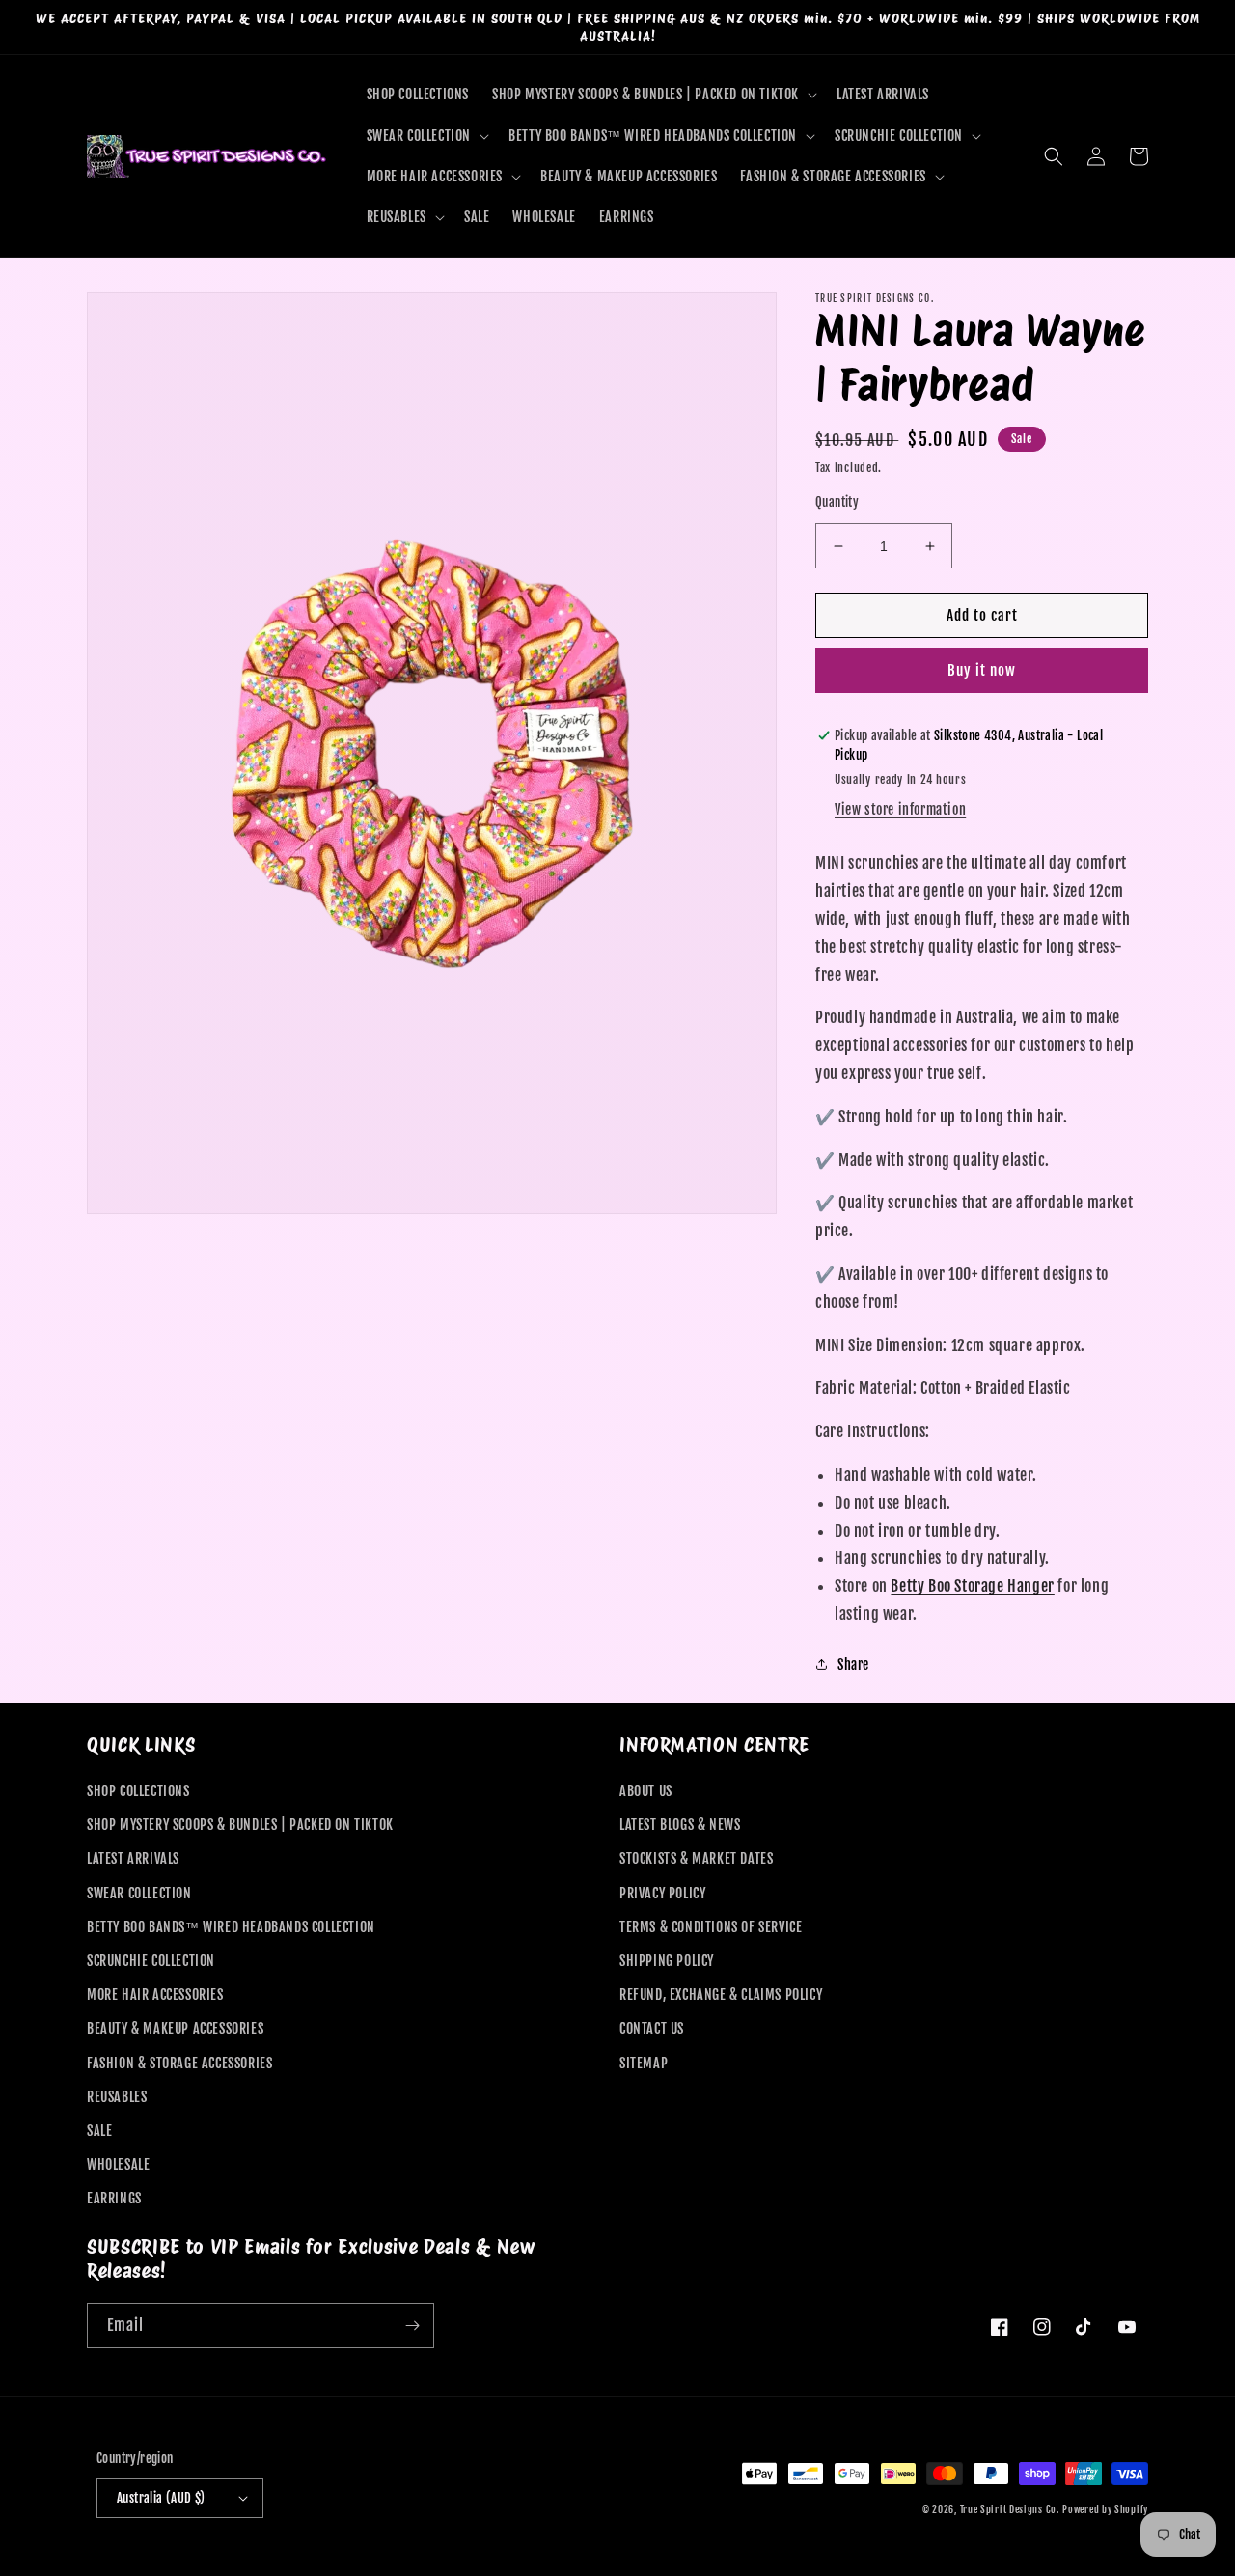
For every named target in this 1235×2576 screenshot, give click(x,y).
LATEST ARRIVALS (133, 1858)
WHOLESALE (118, 2164)
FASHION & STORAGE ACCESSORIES (179, 2063)
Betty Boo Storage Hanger (972, 1586)
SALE (99, 2131)
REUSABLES (117, 2097)
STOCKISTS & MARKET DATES (696, 1858)
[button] (653, 95)
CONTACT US (652, 2028)
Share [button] (853, 1664)
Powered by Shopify (1105, 2509)
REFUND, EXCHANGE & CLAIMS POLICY (721, 1994)
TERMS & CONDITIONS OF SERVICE (711, 1927)
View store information (900, 809)
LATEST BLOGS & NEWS (680, 1825)
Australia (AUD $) (161, 2498)
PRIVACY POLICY (662, 1893)
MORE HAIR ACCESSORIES (155, 1994)
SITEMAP (644, 2063)
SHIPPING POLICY (667, 1961)
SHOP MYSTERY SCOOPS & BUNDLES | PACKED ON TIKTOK (240, 1825)
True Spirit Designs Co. (1010, 2509)
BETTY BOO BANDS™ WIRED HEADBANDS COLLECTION (231, 1927)
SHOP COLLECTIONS (138, 1791)
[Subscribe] (412, 2326)
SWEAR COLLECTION (139, 1893)
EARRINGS (114, 2198)
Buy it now (982, 670)
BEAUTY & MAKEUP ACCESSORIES (175, 2028)
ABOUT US (646, 1791)
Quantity (837, 502)
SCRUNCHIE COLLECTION (151, 1961)
